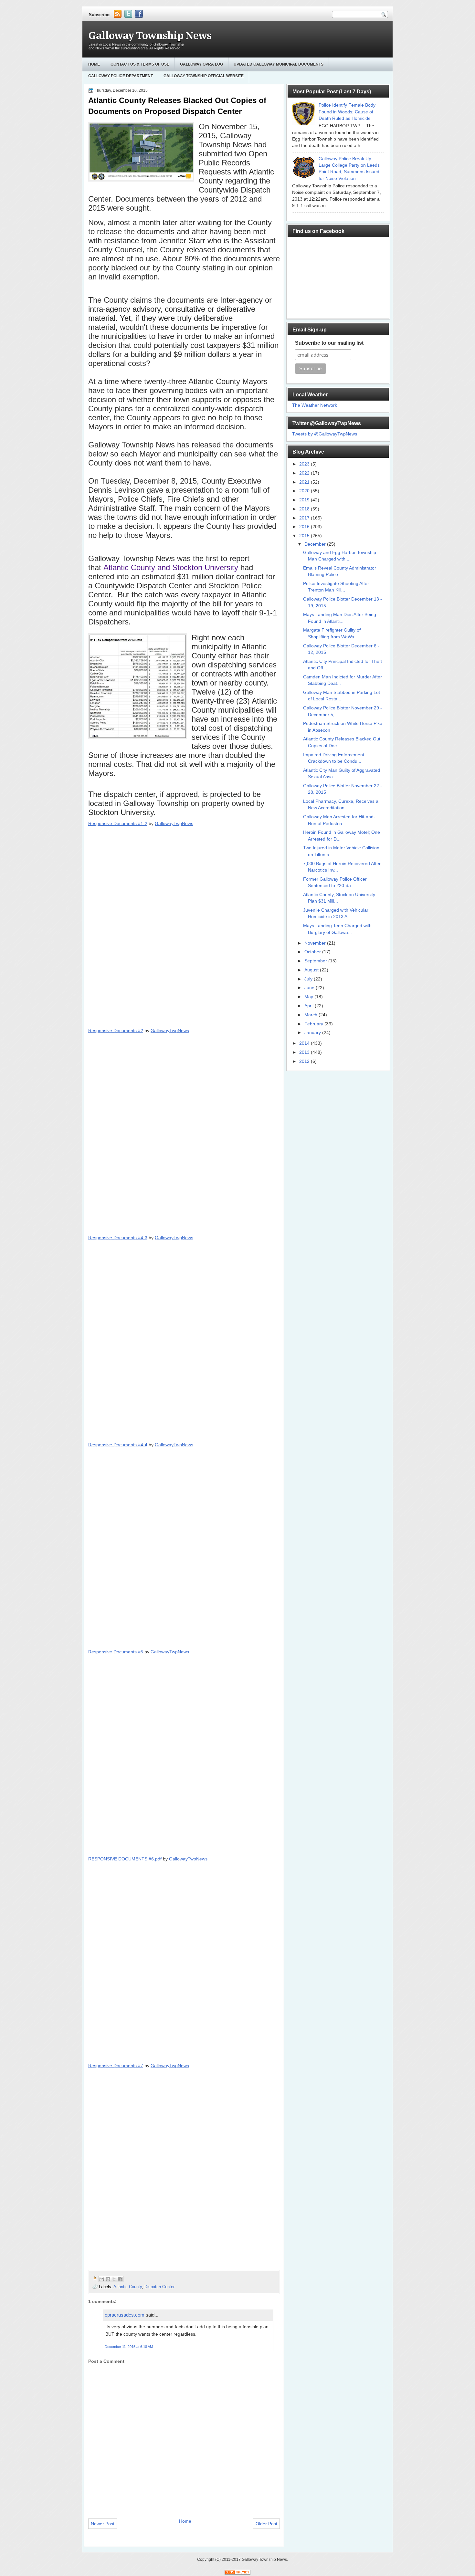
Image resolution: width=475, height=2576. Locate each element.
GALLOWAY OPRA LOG (201, 64)
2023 (305, 464)
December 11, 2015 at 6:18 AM (129, 2347)
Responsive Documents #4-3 (118, 1238)
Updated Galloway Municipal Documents (279, 64)
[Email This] (102, 2279)
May (309, 997)
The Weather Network (315, 405)
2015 (305, 536)
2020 (305, 491)
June (310, 988)
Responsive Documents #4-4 (118, 1445)
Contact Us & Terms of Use (140, 64)
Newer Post (103, 2524)
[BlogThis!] (108, 2279)
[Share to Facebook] (120, 2279)
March (311, 1015)
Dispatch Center (159, 2287)
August (312, 970)
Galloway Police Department (121, 76)
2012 (305, 1061)
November (316, 943)
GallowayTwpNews (174, 823)
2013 (305, 1052)
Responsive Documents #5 (116, 1652)
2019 (305, 500)
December (316, 544)
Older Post (266, 2524)
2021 (305, 482)
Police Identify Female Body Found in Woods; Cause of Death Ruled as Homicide (347, 112)
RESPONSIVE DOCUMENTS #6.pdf (125, 1859)
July (309, 979)
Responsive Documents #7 (116, 2066)
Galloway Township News (150, 36)
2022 (305, 473)
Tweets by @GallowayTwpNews (325, 434)
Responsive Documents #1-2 (118, 823)
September (316, 961)
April (310, 1006)
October (313, 952)
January (313, 1033)
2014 (305, 1043)
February (314, 1024)
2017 (305, 518)
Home (94, 64)
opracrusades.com (125, 2315)
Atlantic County (128, 2287)
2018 (305, 509)
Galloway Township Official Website (204, 76)
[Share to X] (114, 2279)
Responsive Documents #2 (116, 1031)
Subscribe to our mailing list (329, 343)
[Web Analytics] (238, 2573)
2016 (305, 527)
